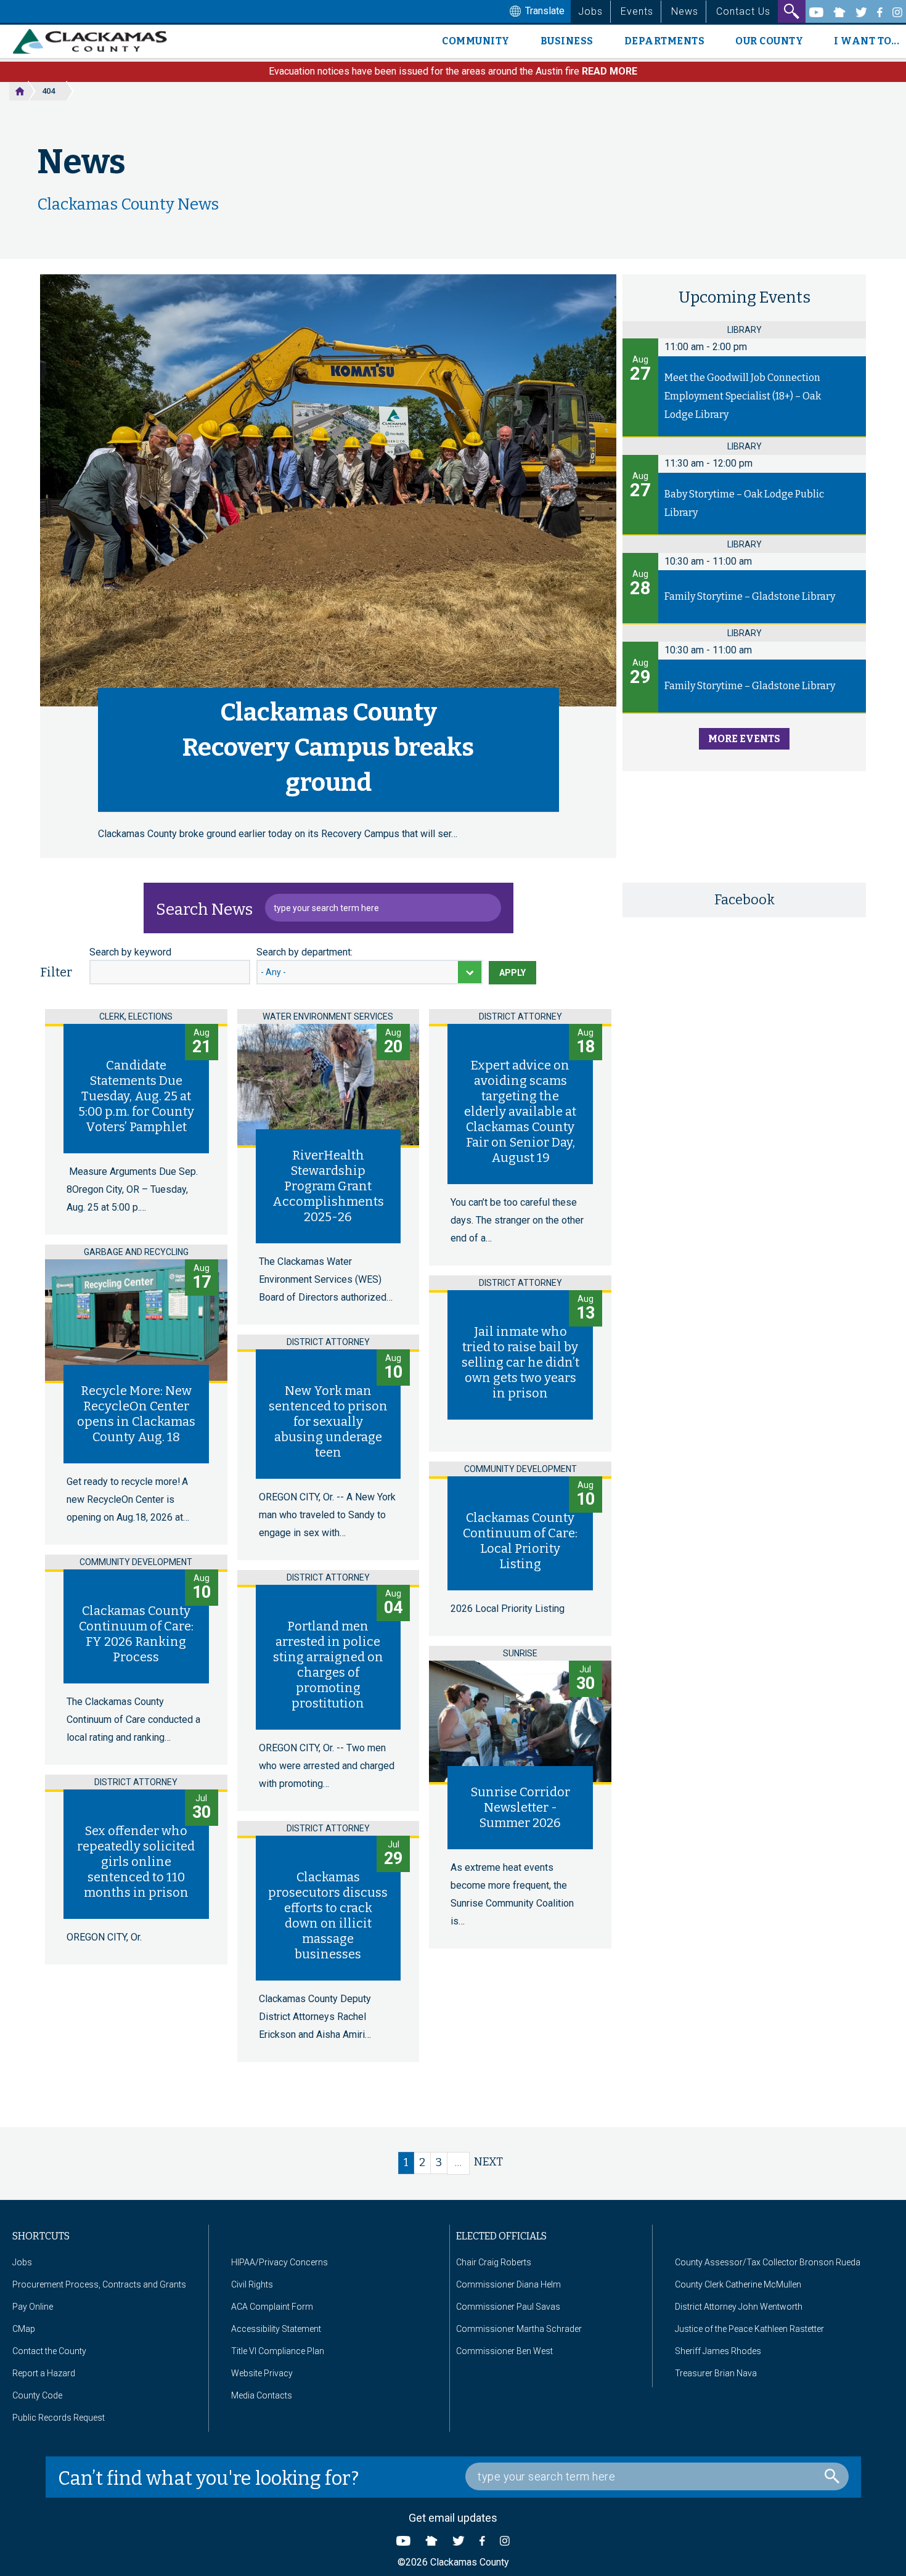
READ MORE (610, 71)
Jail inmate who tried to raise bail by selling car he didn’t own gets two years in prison (520, 1362)
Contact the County (49, 2351)
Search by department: (304, 952)
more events (744, 739)
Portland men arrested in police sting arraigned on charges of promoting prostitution (328, 1665)
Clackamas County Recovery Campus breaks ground (328, 748)
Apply (512, 973)
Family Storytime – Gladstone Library (750, 596)
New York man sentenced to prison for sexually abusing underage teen (328, 1421)
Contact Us (743, 11)
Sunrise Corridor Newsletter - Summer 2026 (520, 1807)
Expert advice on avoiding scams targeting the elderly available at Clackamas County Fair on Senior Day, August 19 (520, 1111)
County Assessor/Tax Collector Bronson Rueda (768, 2262)
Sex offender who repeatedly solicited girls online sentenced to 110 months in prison (136, 1862)
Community (476, 41)
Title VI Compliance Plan (278, 2351)
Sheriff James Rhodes (718, 2351)
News (685, 11)
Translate (544, 11)
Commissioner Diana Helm (508, 2284)
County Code (37, 2395)
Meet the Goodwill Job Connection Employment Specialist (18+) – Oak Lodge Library (743, 396)
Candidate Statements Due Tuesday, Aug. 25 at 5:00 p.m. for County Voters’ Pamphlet (136, 1096)
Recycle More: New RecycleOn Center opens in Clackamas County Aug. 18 (136, 1414)
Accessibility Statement (276, 2329)
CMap (24, 2329)
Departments (665, 41)
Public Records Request (59, 2418)
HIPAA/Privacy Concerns (280, 2262)
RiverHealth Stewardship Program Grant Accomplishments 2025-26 (328, 1186)
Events (637, 11)
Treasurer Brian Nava (716, 2373)
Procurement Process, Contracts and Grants (99, 2284)
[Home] (95, 41)
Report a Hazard (44, 2373)
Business (567, 41)
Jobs (590, 11)
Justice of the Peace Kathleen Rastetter (749, 2329)
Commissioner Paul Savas (508, 2307)
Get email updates (453, 2518)
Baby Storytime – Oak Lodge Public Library (744, 503)
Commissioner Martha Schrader (519, 2329)
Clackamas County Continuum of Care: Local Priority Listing (520, 1541)
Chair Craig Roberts (494, 2262)
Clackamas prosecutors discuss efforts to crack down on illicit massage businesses (328, 1916)
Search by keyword (130, 952)
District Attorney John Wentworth (739, 2307)
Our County (769, 41)
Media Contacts (262, 2395)
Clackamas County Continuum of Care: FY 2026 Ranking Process (136, 1634)
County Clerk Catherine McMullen (738, 2284)
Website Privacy (262, 2373)
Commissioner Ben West (504, 2351)
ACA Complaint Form (272, 2307)
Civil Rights (252, 2284)
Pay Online (33, 2307)
